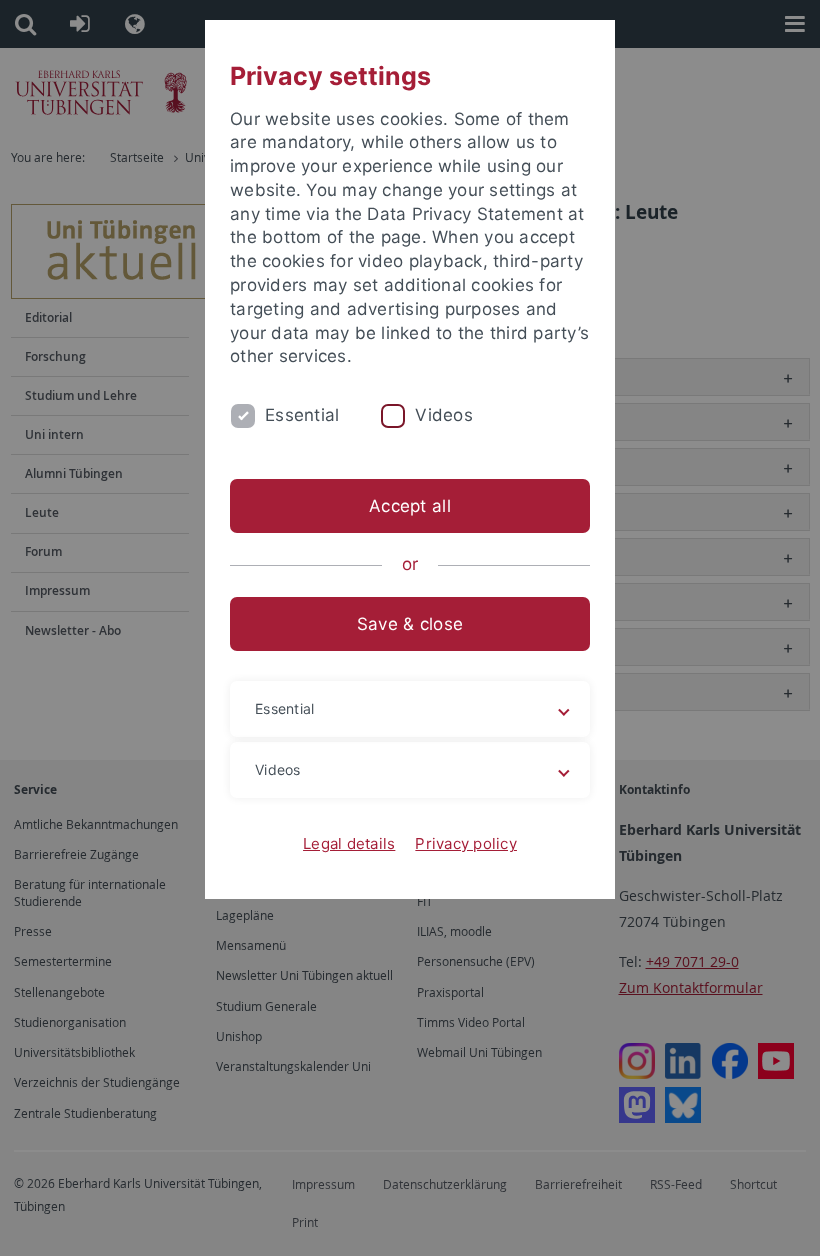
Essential (302, 415)
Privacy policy (466, 843)
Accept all (410, 506)
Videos (444, 415)
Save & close (410, 624)
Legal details (349, 843)
